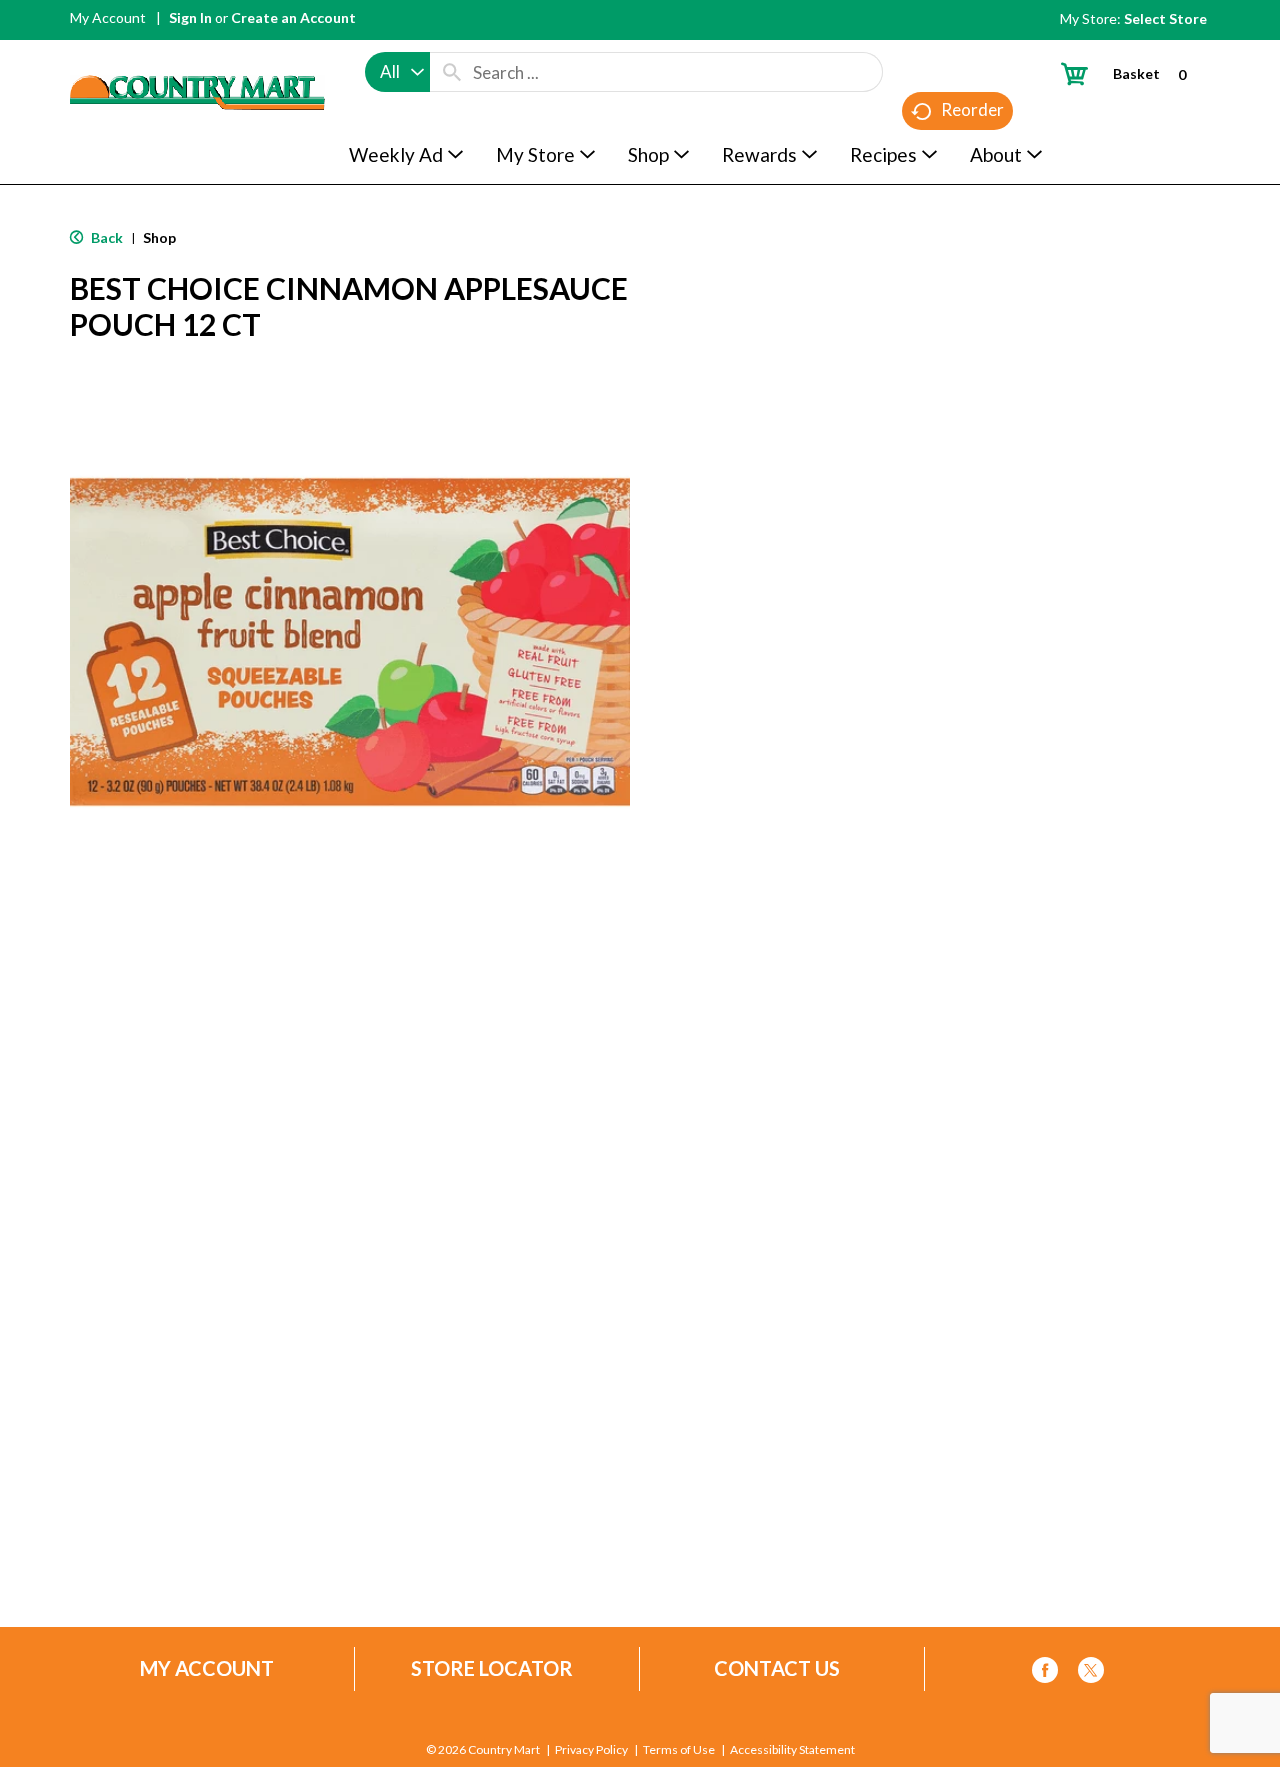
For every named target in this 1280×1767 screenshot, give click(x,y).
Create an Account (293, 17)
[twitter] (1091, 1673)
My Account (108, 17)
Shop (159, 237)
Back (105, 237)
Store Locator (492, 1668)
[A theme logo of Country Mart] (197, 55)
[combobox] (397, 72)
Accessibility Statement (792, 1750)
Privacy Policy (591, 1750)
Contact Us (777, 1668)
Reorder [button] (972, 109)
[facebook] (1045, 1673)
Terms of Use (679, 1750)
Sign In (190, 17)
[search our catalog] (452, 72)
